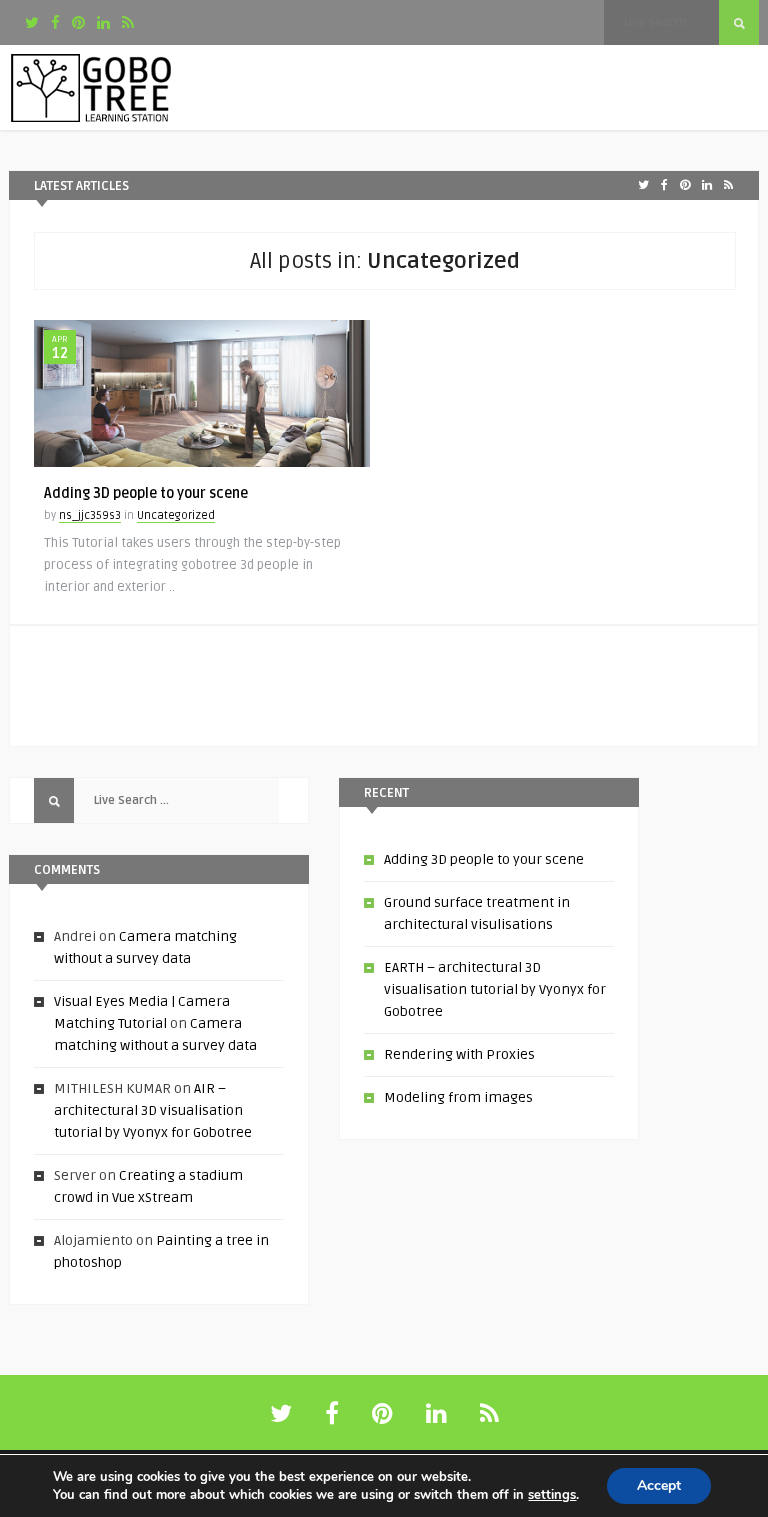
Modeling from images (458, 1097)
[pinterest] (78, 23)
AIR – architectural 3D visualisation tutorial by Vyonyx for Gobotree (153, 1110)
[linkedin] (103, 23)
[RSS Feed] (128, 23)
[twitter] (32, 23)
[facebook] (55, 23)
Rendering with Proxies (459, 1054)
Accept (659, 1485)
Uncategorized (176, 515)
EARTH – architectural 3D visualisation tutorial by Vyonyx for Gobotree (495, 989)
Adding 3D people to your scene (146, 493)
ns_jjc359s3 (90, 515)
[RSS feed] (489, 1414)
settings (552, 1495)
